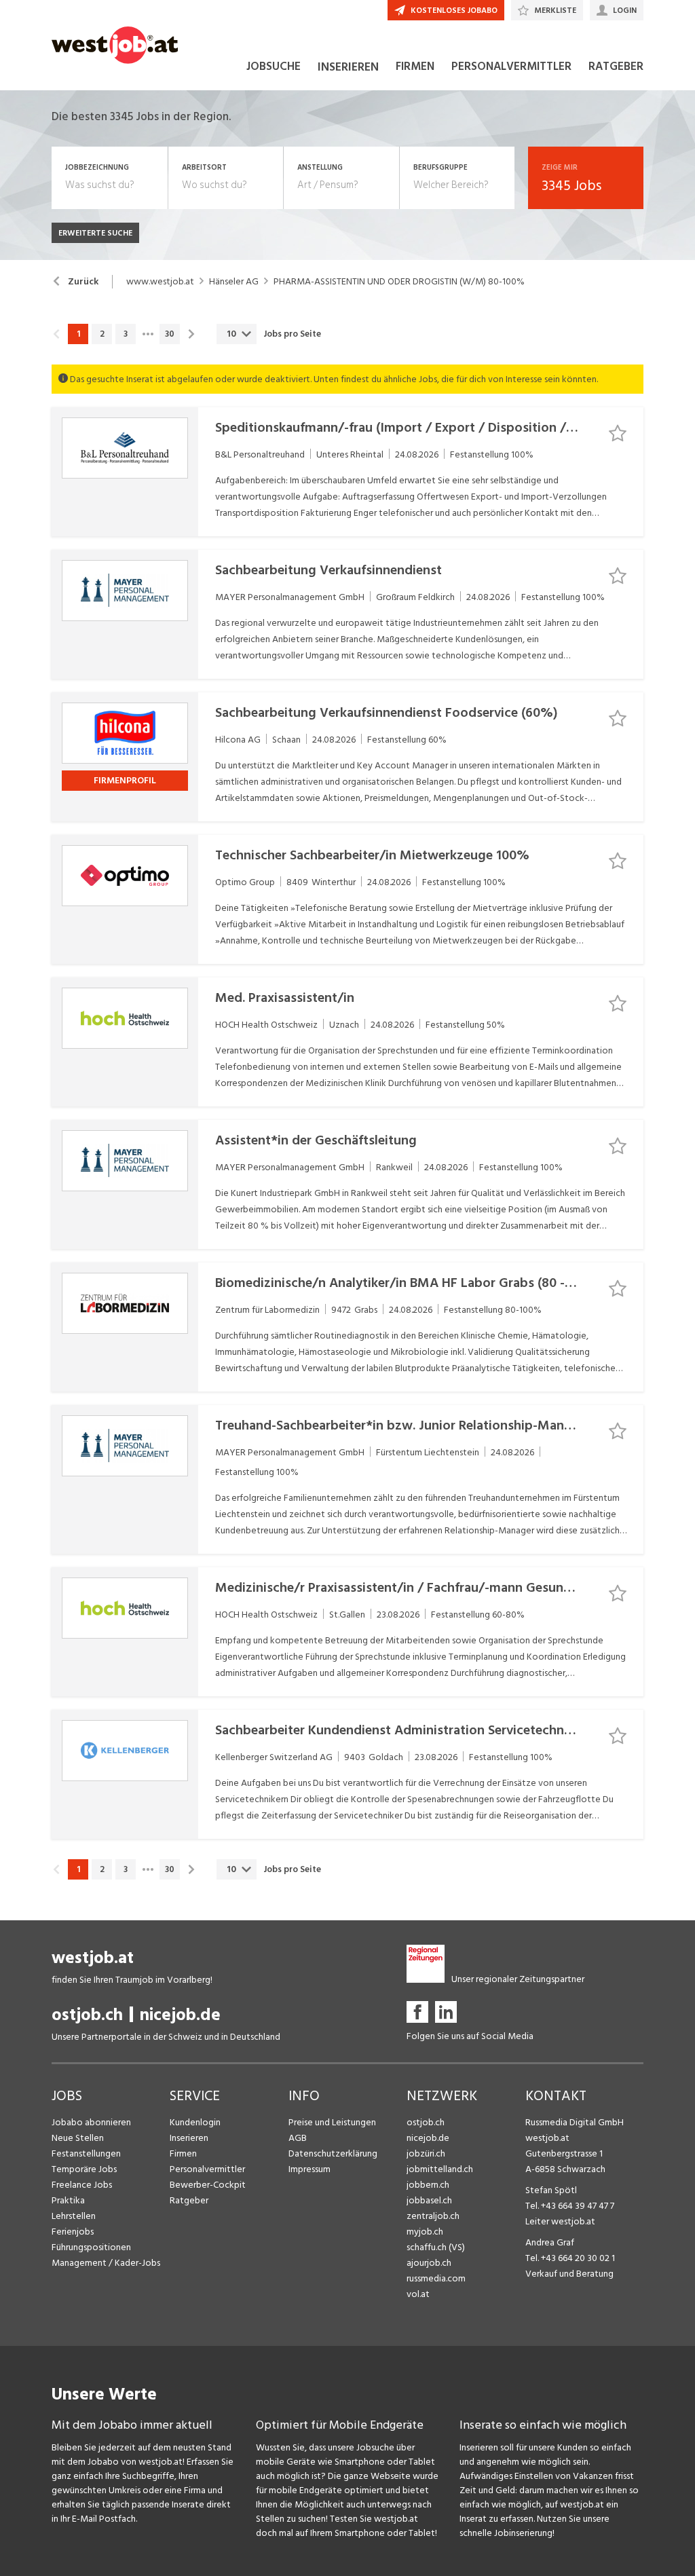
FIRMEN (415, 67)
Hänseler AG (234, 282)
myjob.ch (425, 2232)
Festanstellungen (86, 2153)
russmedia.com (436, 2278)
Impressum (309, 2169)
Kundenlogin (195, 2122)
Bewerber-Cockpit (208, 2185)
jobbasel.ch (429, 2200)
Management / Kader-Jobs (106, 2263)
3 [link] (126, 334)
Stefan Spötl (551, 2190)
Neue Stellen (78, 2138)
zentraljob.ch (433, 2216)
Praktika (68, 2200)
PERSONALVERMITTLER (511, 67)
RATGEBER (616, 67)
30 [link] (170, 334)
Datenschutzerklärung (333, 2153)
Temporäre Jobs (84, 2169)
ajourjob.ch (429, 2263)
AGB (298, 2138)
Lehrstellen (74, 2216)
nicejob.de (180, 2015)
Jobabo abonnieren (91, 2122)
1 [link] (78, 334)
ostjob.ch (87, 2015)
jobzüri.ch (426, 2153)
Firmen (183, 2153)
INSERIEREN (348, 67)
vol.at (418, 2294)
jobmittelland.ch (440, 2169)
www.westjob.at (160, 282)
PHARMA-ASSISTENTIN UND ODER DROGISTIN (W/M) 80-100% (399, 282)
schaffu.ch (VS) (436, 2247)
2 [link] (102, 334)
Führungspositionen (91, 2247)
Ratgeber (189, 2200)
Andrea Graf (550, 2242)
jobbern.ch (428, 2185)
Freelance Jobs (82, 2185)
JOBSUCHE (274, 67)
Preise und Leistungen (332, 2122)
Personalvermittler (207, 2169)
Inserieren (189, 2138)
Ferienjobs (73, 2232)
